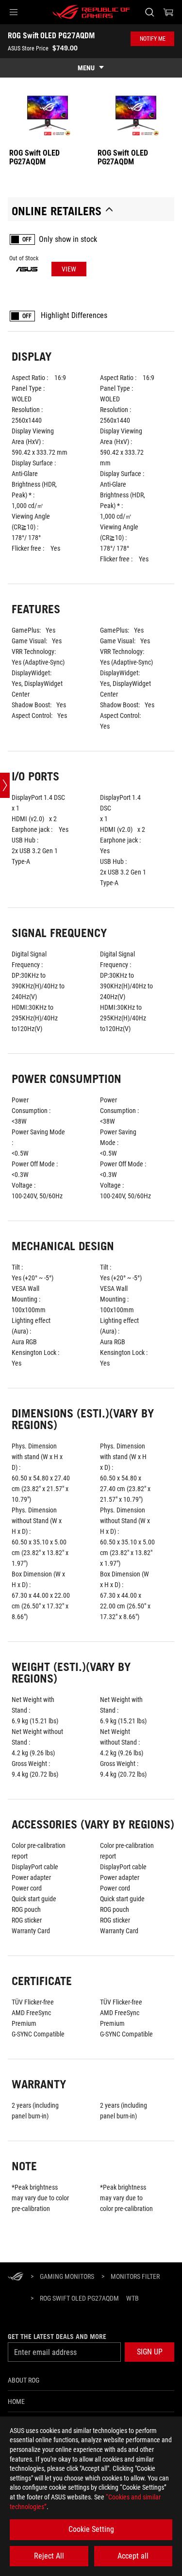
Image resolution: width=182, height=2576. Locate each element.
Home (16, 2401)
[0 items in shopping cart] (168, 12)
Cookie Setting (91, 2529)
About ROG (24, 2380)
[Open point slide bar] (5, 785)
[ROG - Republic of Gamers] (91, 12)
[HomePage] (16, 2277)
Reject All (49, 2556)
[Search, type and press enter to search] (149, 12)
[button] (14, 12)
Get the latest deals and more (57, 2337)
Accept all (133, 2556)
